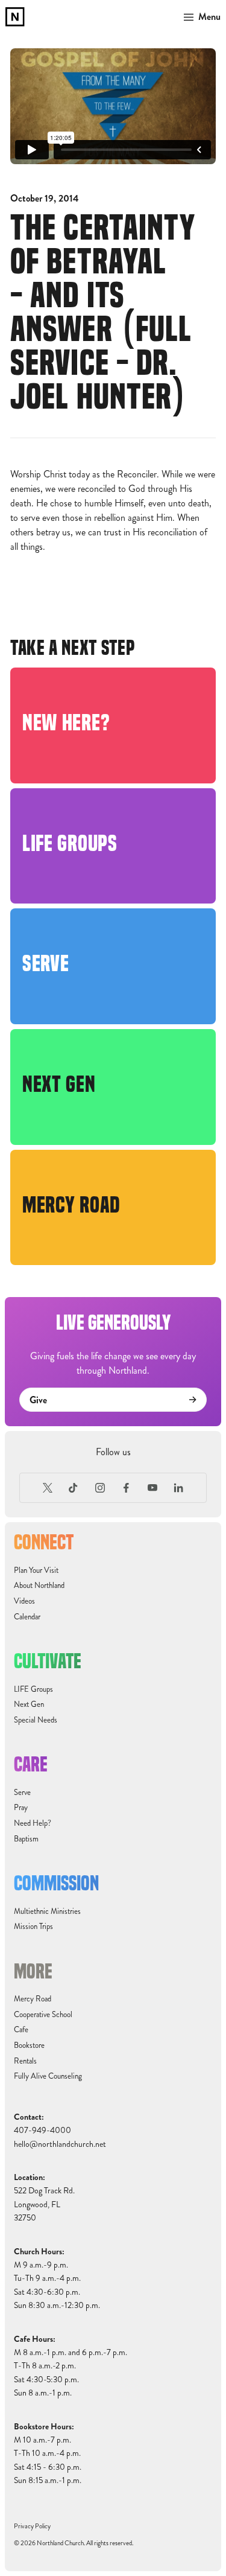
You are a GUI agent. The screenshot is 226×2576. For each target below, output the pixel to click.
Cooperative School (43, 2015)
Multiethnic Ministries (47, 1911)
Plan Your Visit (36, 1570)
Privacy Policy (32, 2526)
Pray (21, 1808)
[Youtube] (152, 1488)
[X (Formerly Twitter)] (48, 1488)
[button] (200, 17)
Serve (22, 1793)
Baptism (26, 1839)
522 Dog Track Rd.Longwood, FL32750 (44, 2204)
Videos (24, 1601)
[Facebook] (127, 1488)
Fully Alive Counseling (48, 2076)
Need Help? (33, 1823)
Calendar (27, 1617)
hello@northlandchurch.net (60, 2144)
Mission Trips (33, 1927)
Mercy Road (33, 1999)
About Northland (39, 1586)
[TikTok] (74, 1488)
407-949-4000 (42, 2130)
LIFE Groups (33, 1689)
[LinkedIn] (179, 1488)
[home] (15, 17)
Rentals (25, 2061)
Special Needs (36, 1720)
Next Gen (29, 1704)
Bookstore (29, 2045)
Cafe (21, 2030)
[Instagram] (100, 1488)
